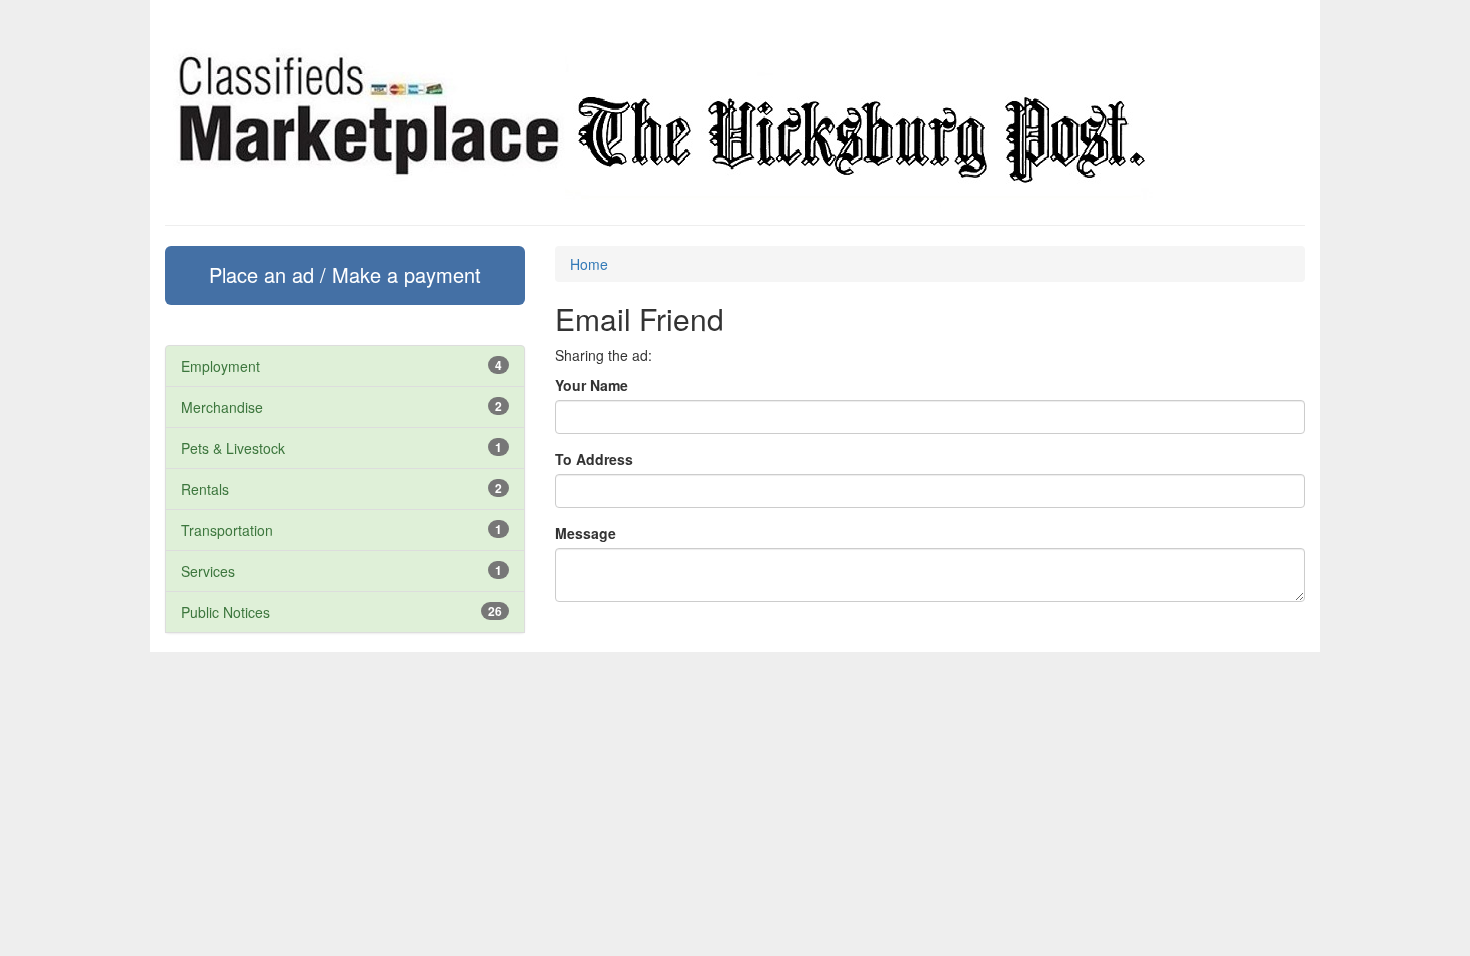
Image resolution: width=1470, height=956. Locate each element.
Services (208, 571)
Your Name (591, 385)
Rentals (205, 489)
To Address (594, 459)
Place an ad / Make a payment (345, 274)
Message (585, 533)
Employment (220, 366)
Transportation (227, 530)
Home (589, 264)
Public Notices (225, 612)
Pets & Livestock (233, 448)
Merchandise (222, 407)
